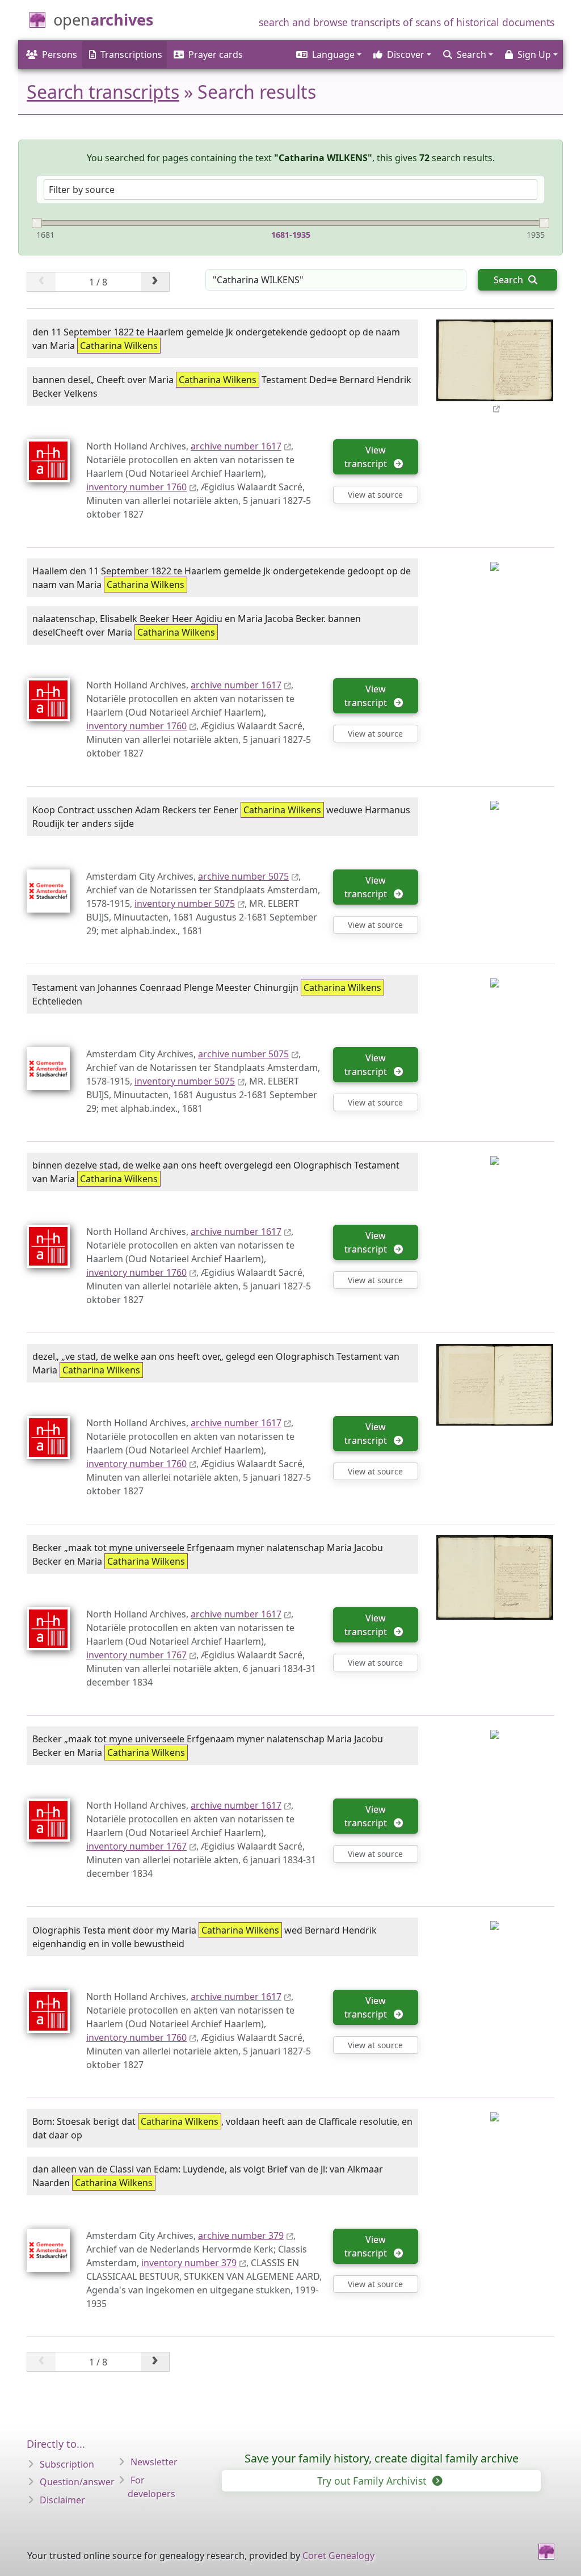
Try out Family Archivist (373, 2481)
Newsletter (154, 2462)
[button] (328, 54)
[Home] (546, 2552)
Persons (60, 54)
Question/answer (77, 2482)
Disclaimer (62, 2500)
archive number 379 (241, 2235)
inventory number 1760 (136, 487)
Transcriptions (131, 54)
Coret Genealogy (338, 2556)
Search (510, 280)
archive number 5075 (243, 876)
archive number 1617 (236, 446)
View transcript (368, 457)
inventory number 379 (189, 2263)
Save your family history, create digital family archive (382, 2458)
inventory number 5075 (185, 904)
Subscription (67, 2464)
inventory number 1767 (136, 1655)
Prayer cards (216, 54)
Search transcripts (103, 92)
